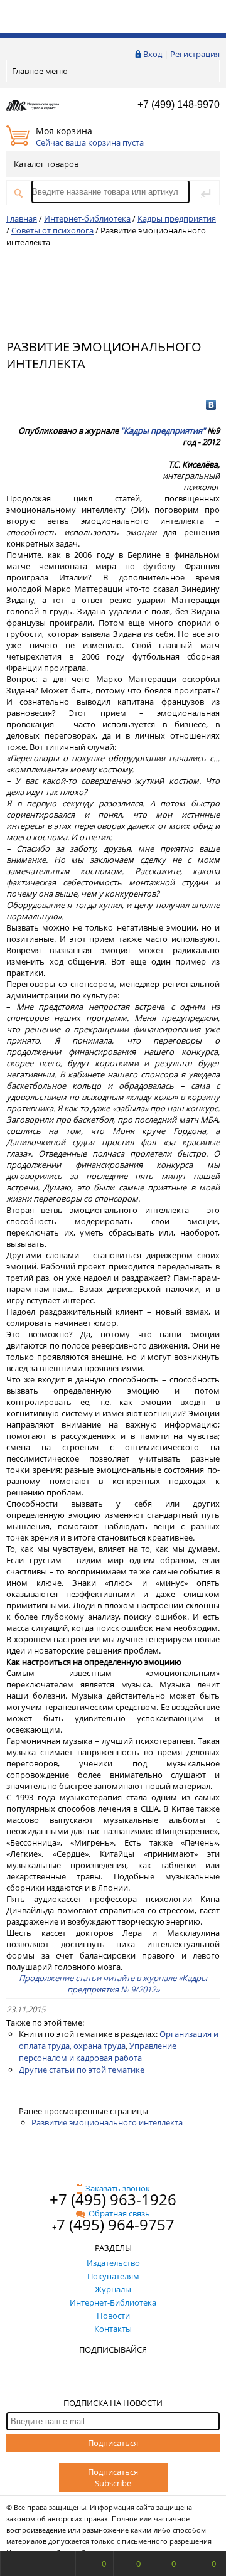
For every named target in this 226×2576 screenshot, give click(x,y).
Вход (153, 54)
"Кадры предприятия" (163, 430)
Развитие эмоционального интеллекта (107, 2122)
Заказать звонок (118, 2188)
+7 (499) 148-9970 (179, 104)
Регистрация (195, 54)
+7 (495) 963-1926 (113, 2199)
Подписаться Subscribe (113, 2477)
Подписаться (113, 2443)
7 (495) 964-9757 (116, 2224)
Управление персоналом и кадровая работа (98, 2052)
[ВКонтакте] (211, 405)
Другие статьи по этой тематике (82, 2070)
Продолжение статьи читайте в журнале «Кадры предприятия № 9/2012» (113, 1984)
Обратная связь (119, 2213)
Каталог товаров (46, 164)
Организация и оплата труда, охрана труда (119, 2040)
